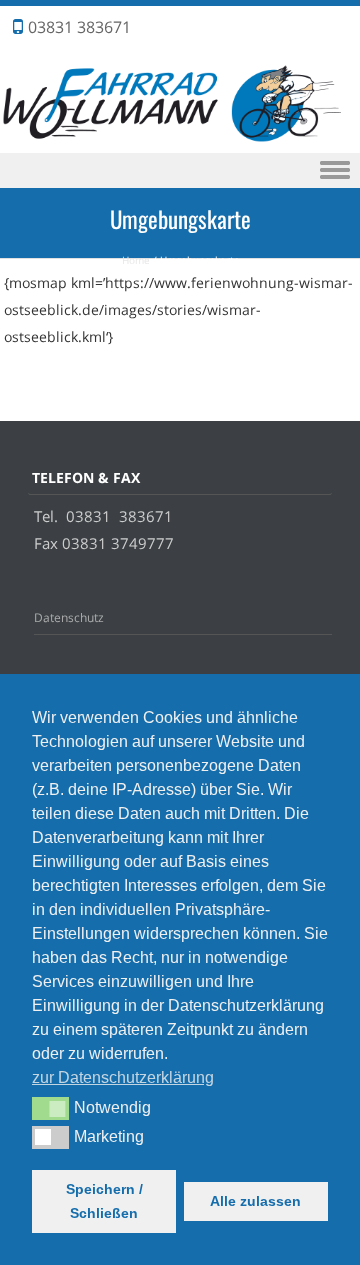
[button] (50, 1108)
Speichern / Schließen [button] (104, 1201)
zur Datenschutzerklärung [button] (123, 1077)
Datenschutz (69, 617)
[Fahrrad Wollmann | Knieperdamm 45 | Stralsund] (180, 139)
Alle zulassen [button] (255, 1201)
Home (136, 260)
